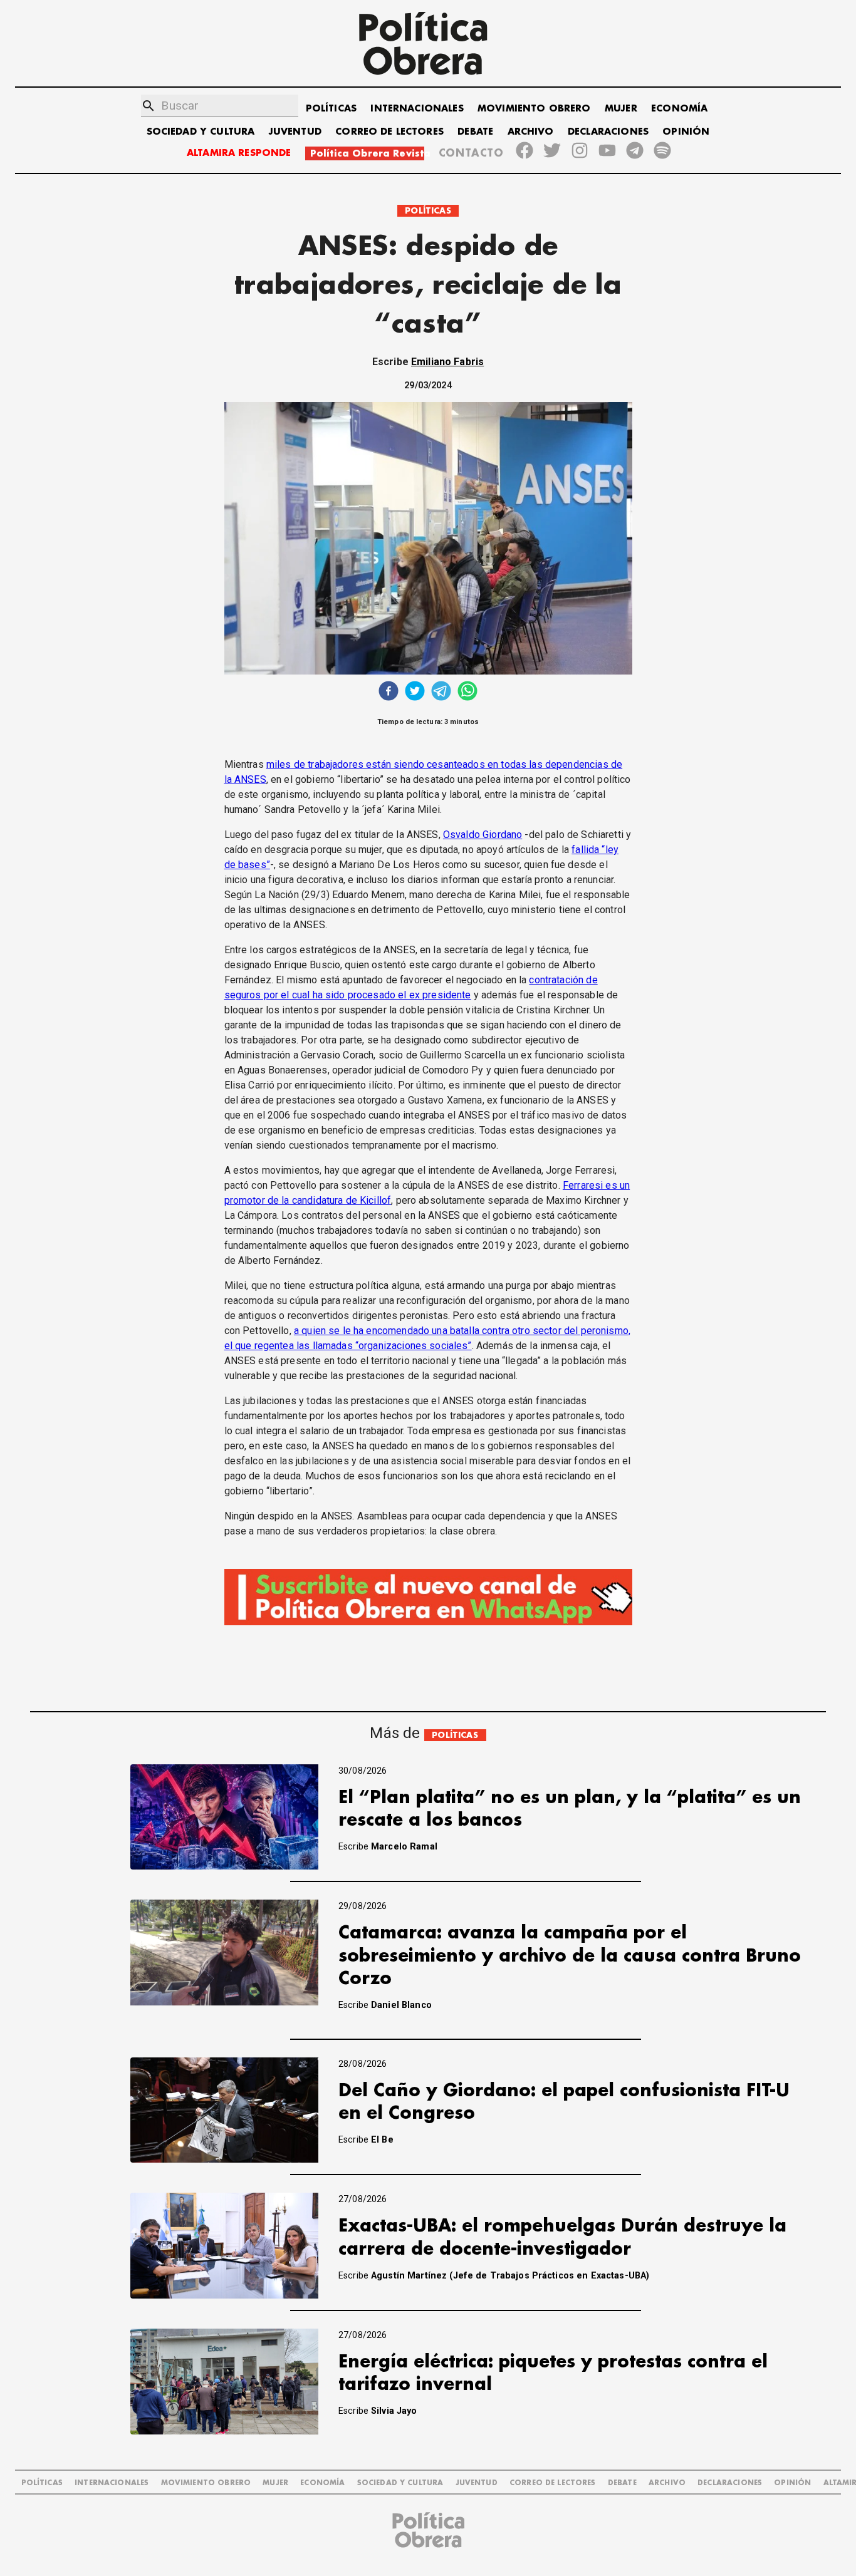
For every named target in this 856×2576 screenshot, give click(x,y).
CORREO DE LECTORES (389, 132)
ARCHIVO (531, 132)
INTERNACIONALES (417, 109)
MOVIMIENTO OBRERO (534, 109)
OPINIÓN (686, 132)
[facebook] (389, 692)
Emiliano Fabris (447, 362)
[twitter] (415, 692)
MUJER (621, 109)
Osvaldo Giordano (483, 835)
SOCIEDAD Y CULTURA (201, 132)
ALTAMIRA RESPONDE (239, 153)
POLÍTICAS (331, 109)
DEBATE (475, 132)
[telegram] (441, 692)
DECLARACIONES (608, 132)
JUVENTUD (295, 132)
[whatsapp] (467, 692)
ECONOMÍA (679, 109)
